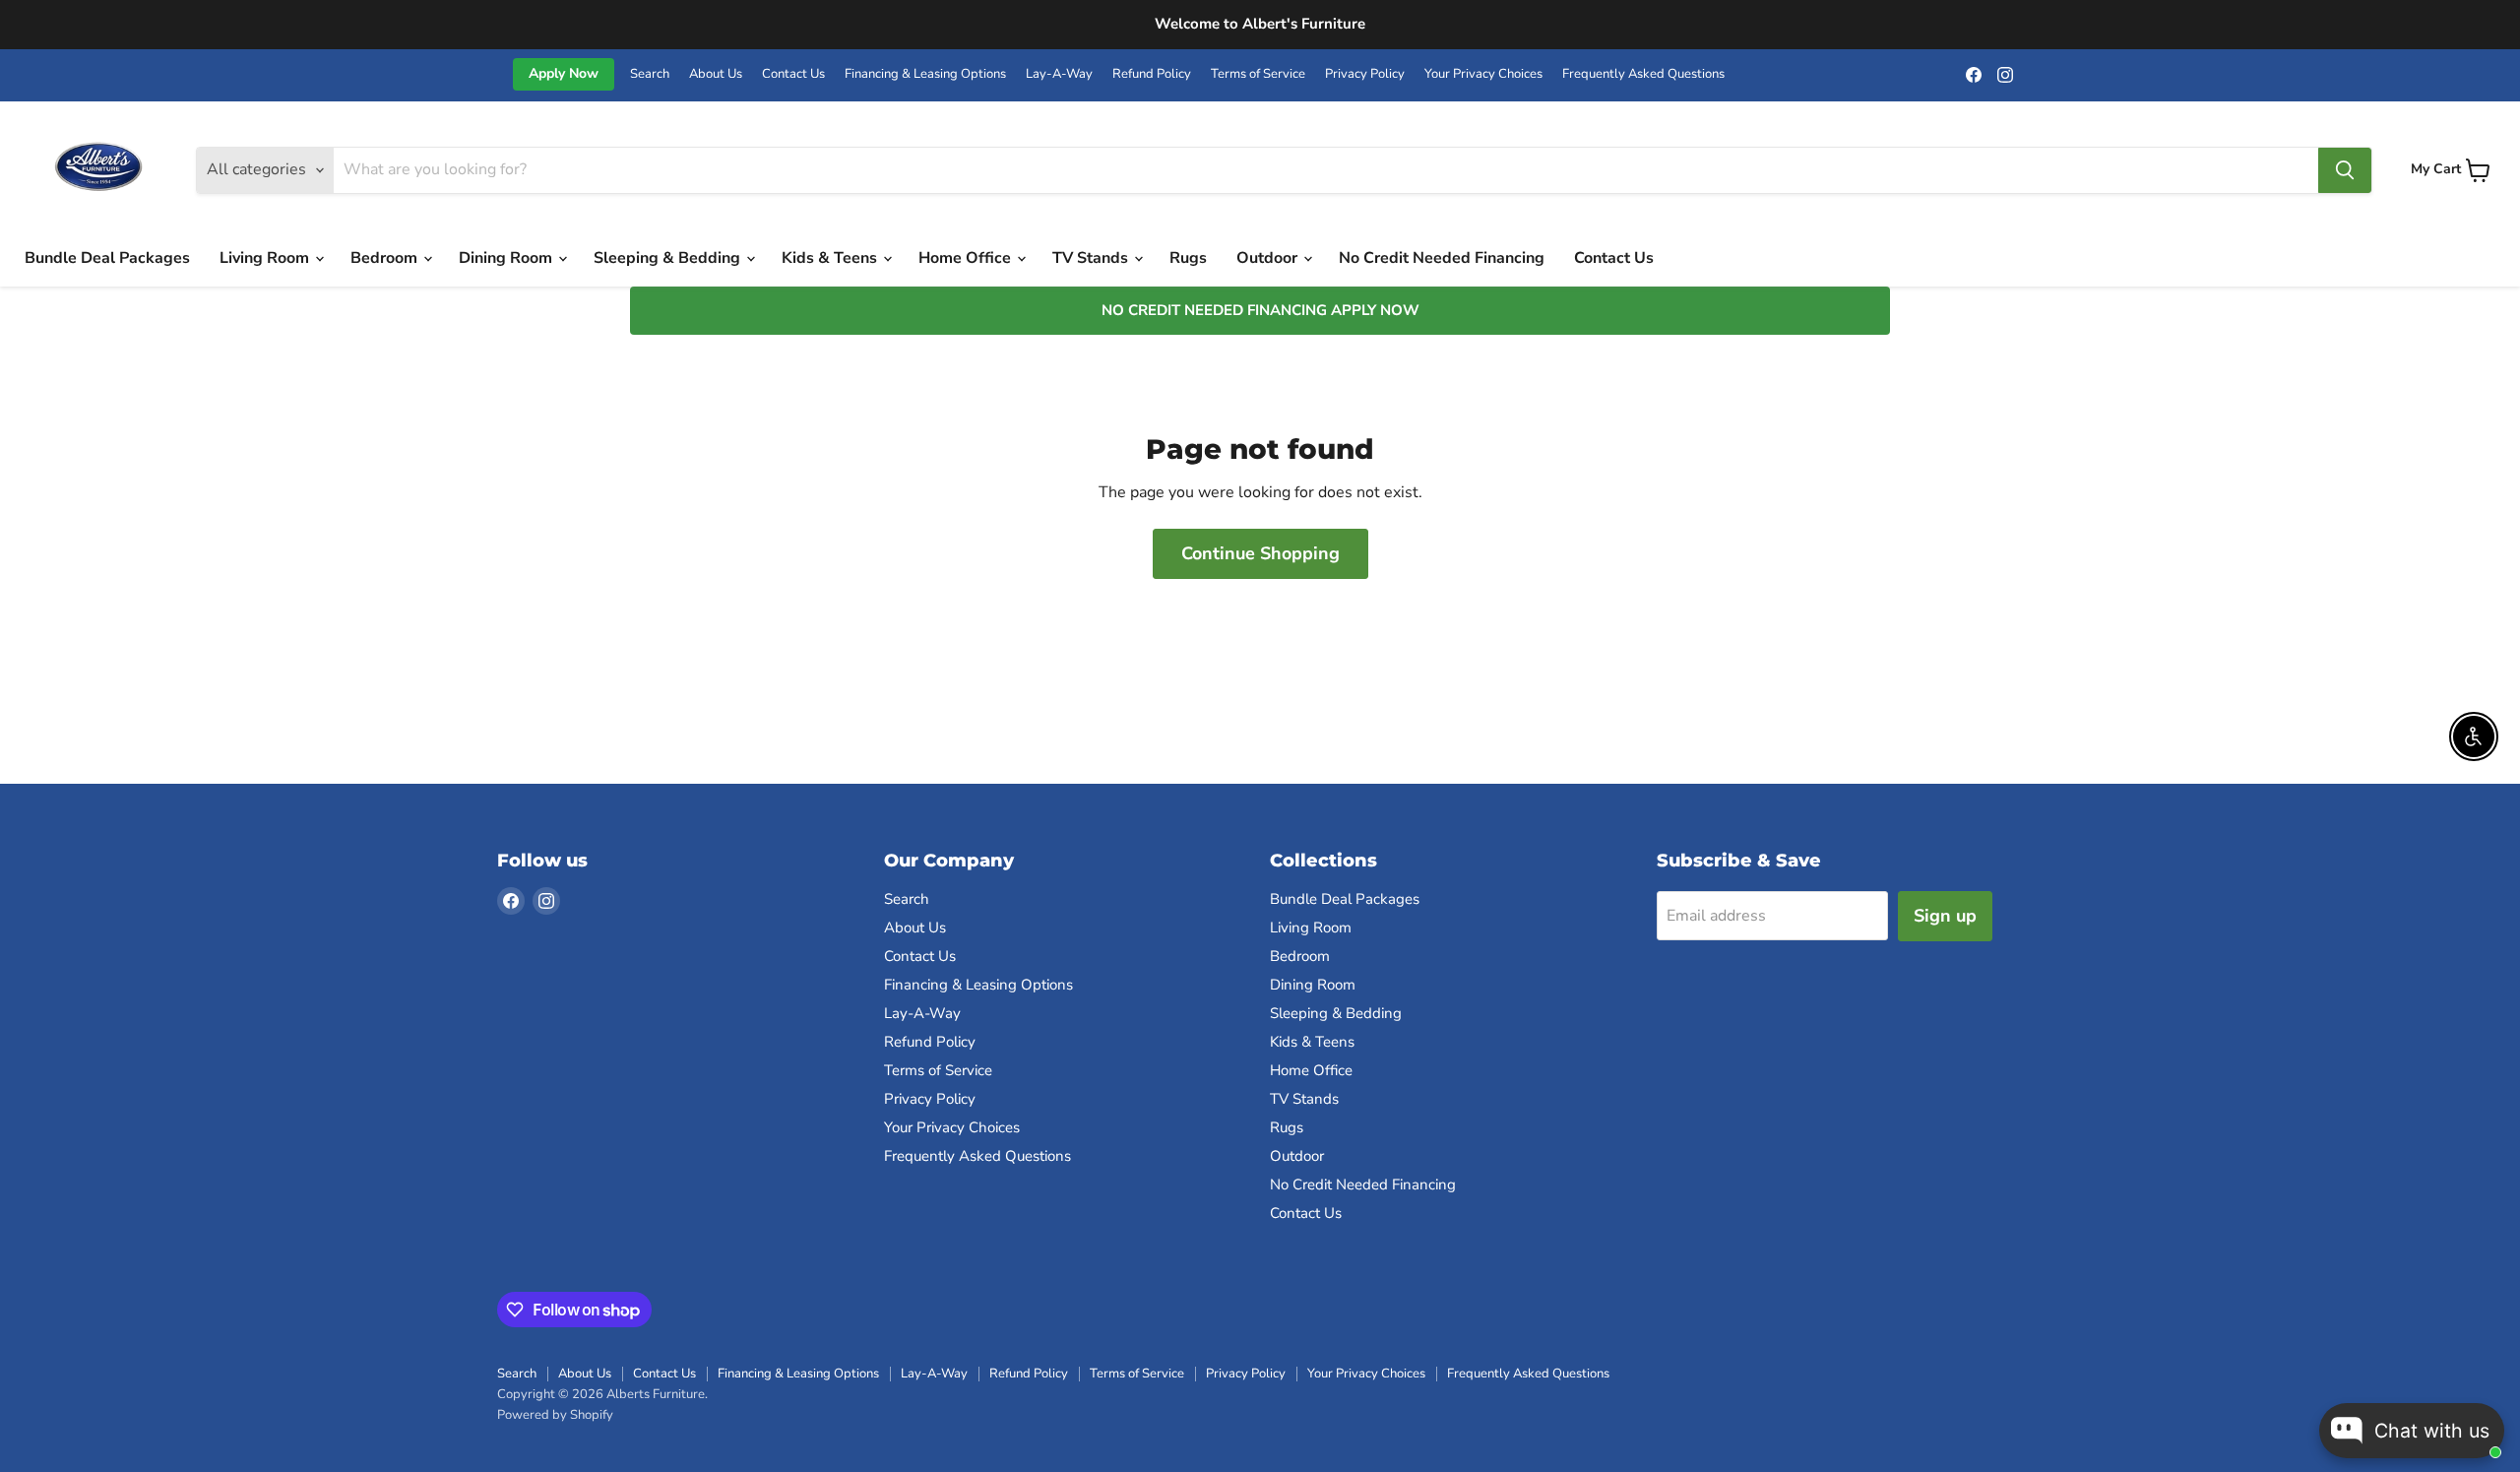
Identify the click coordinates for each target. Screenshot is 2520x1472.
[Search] (2345, 170)
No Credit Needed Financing (1442, 258)
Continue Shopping (1260, 553)
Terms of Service (1258, 74)
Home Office (967, 258)
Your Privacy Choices (1483, 74)
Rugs (1188, 258)
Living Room (266, 258)
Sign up (1945, 916)
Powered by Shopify (555, 1415)
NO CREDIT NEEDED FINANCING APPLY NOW (1260, 310)
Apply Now (564, 73)
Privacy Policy (1365, 74)
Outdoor (1269, 258)
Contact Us (793, 74)
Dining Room (507, 258)
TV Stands (1092, 258)
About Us (716, 74)
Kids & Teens (831, 258)
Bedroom (386, 258)
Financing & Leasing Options (925, 74)
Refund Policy (1152, 74)
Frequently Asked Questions (1643, 74)
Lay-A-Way (1059, 74)
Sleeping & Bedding (669, 258)
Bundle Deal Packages (107, 258)
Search (650, 74)
